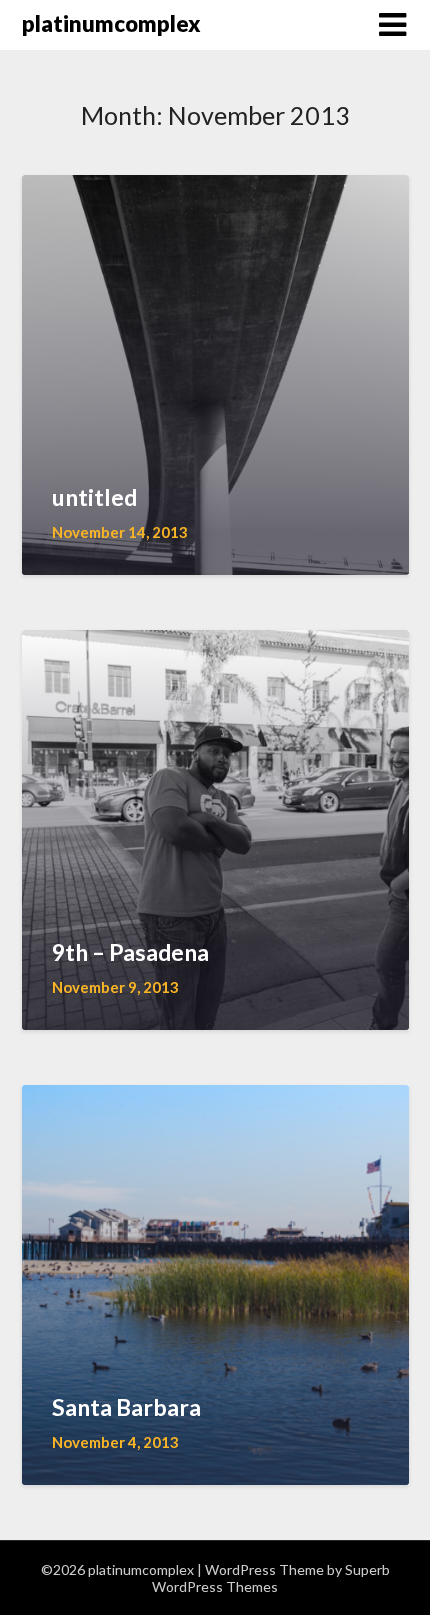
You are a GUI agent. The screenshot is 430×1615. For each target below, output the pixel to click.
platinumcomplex (111, 23)
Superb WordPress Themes (271, 1578)
